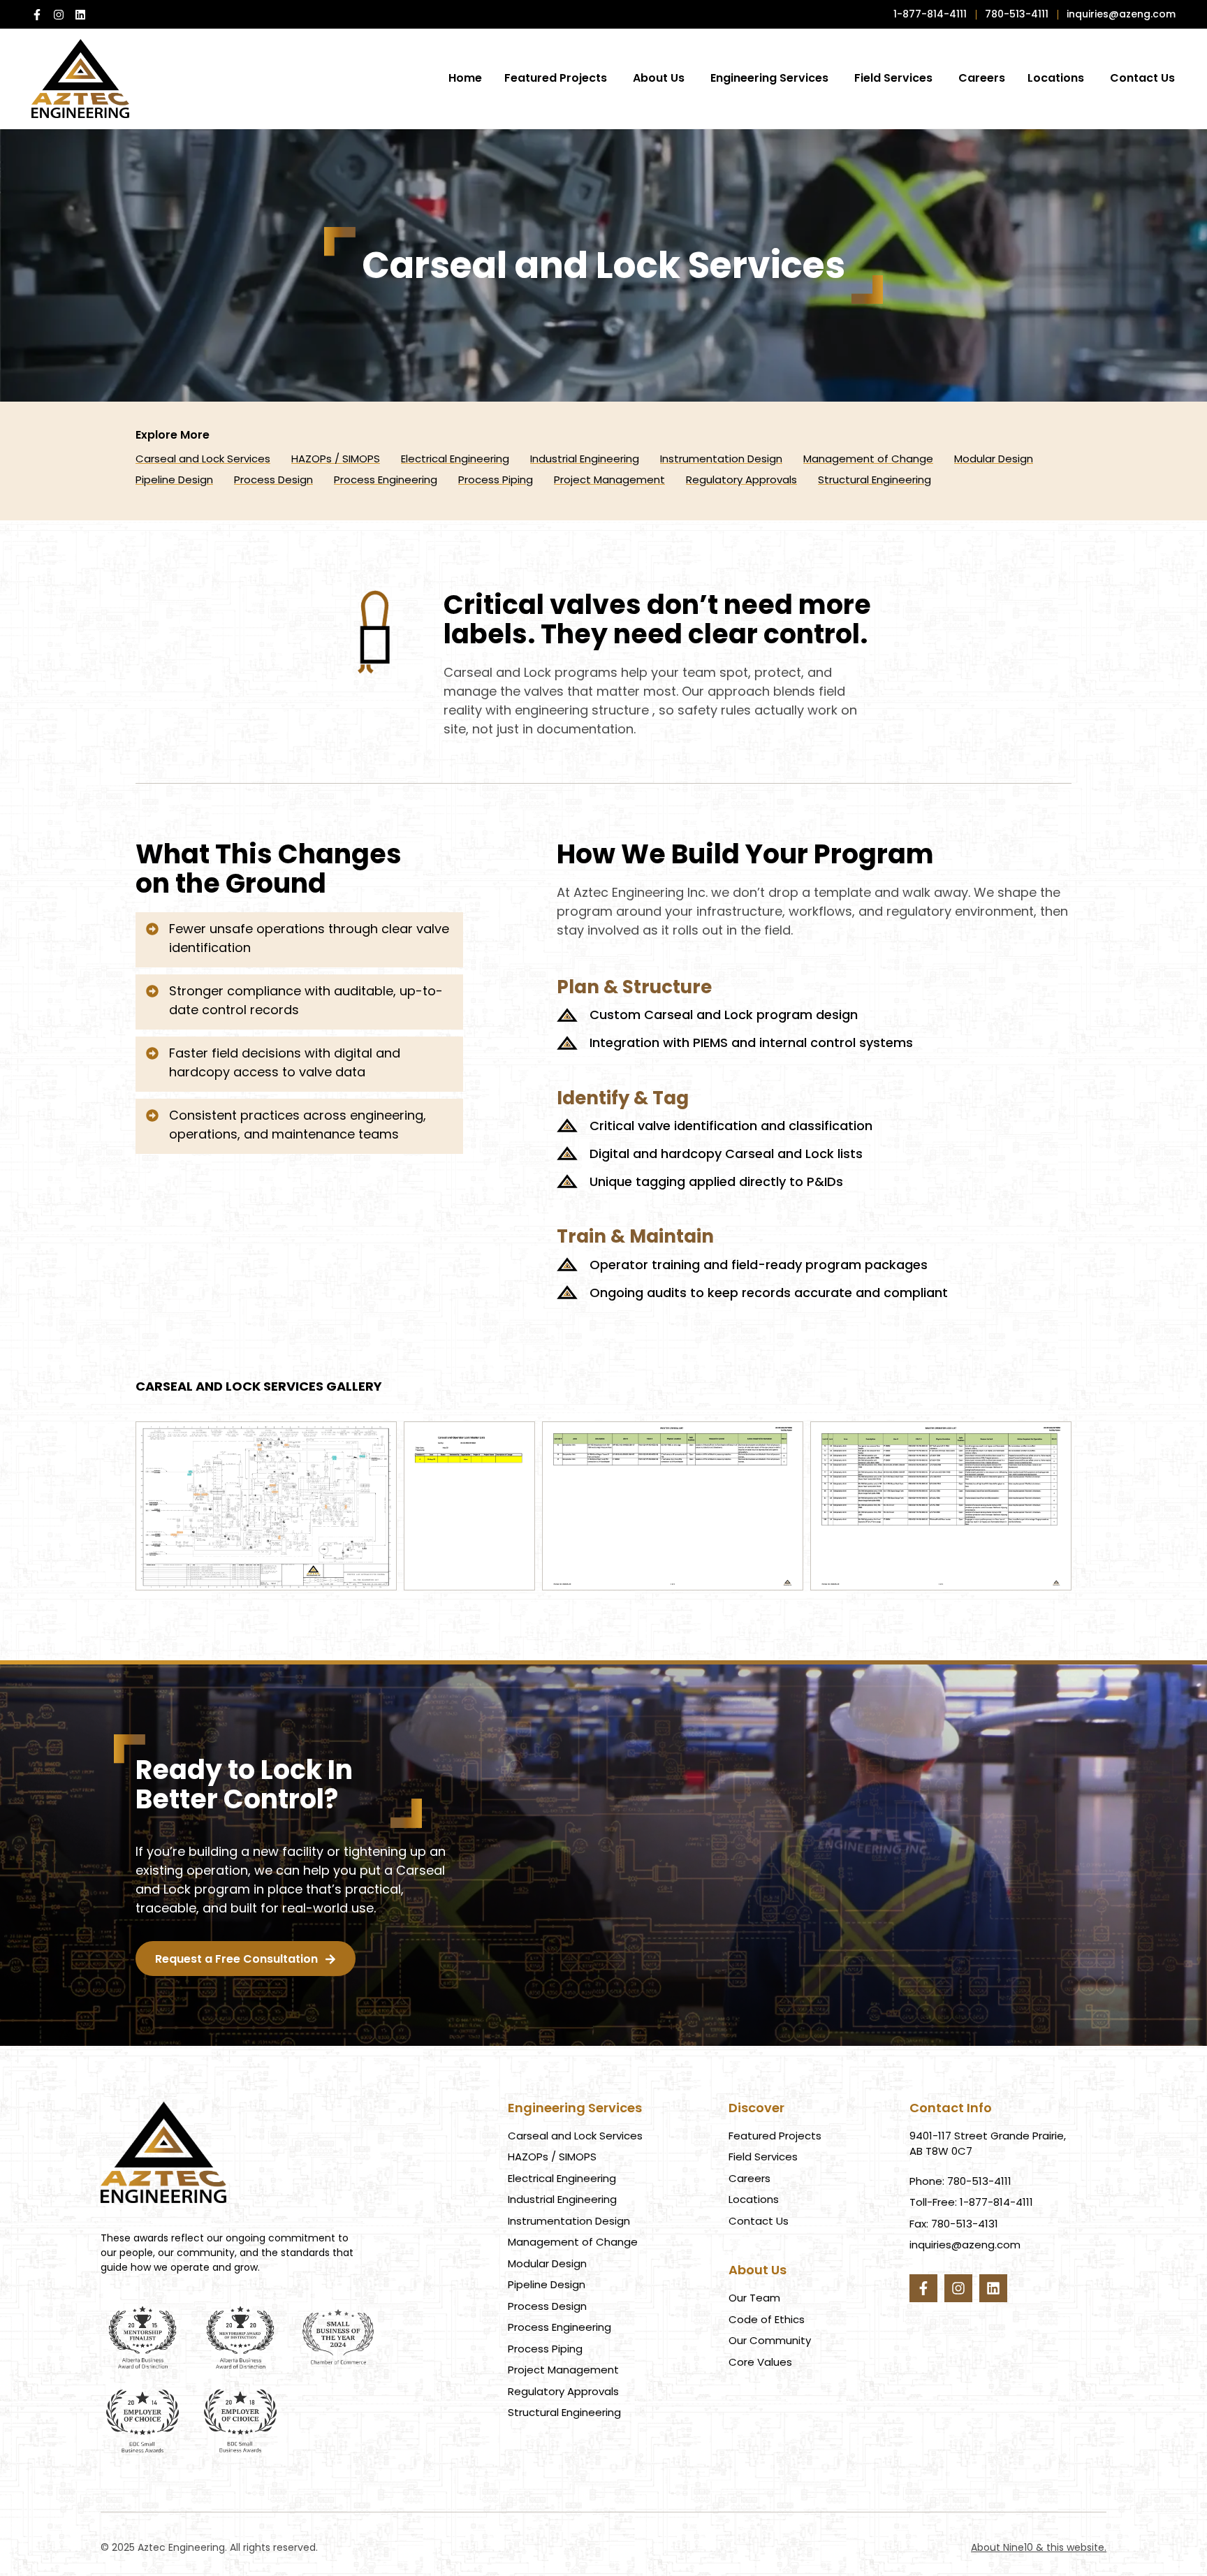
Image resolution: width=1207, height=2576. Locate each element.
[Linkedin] (80, 15)
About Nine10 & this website (1038, 2547)
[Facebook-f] (37, 15)
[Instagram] (59, 15)
